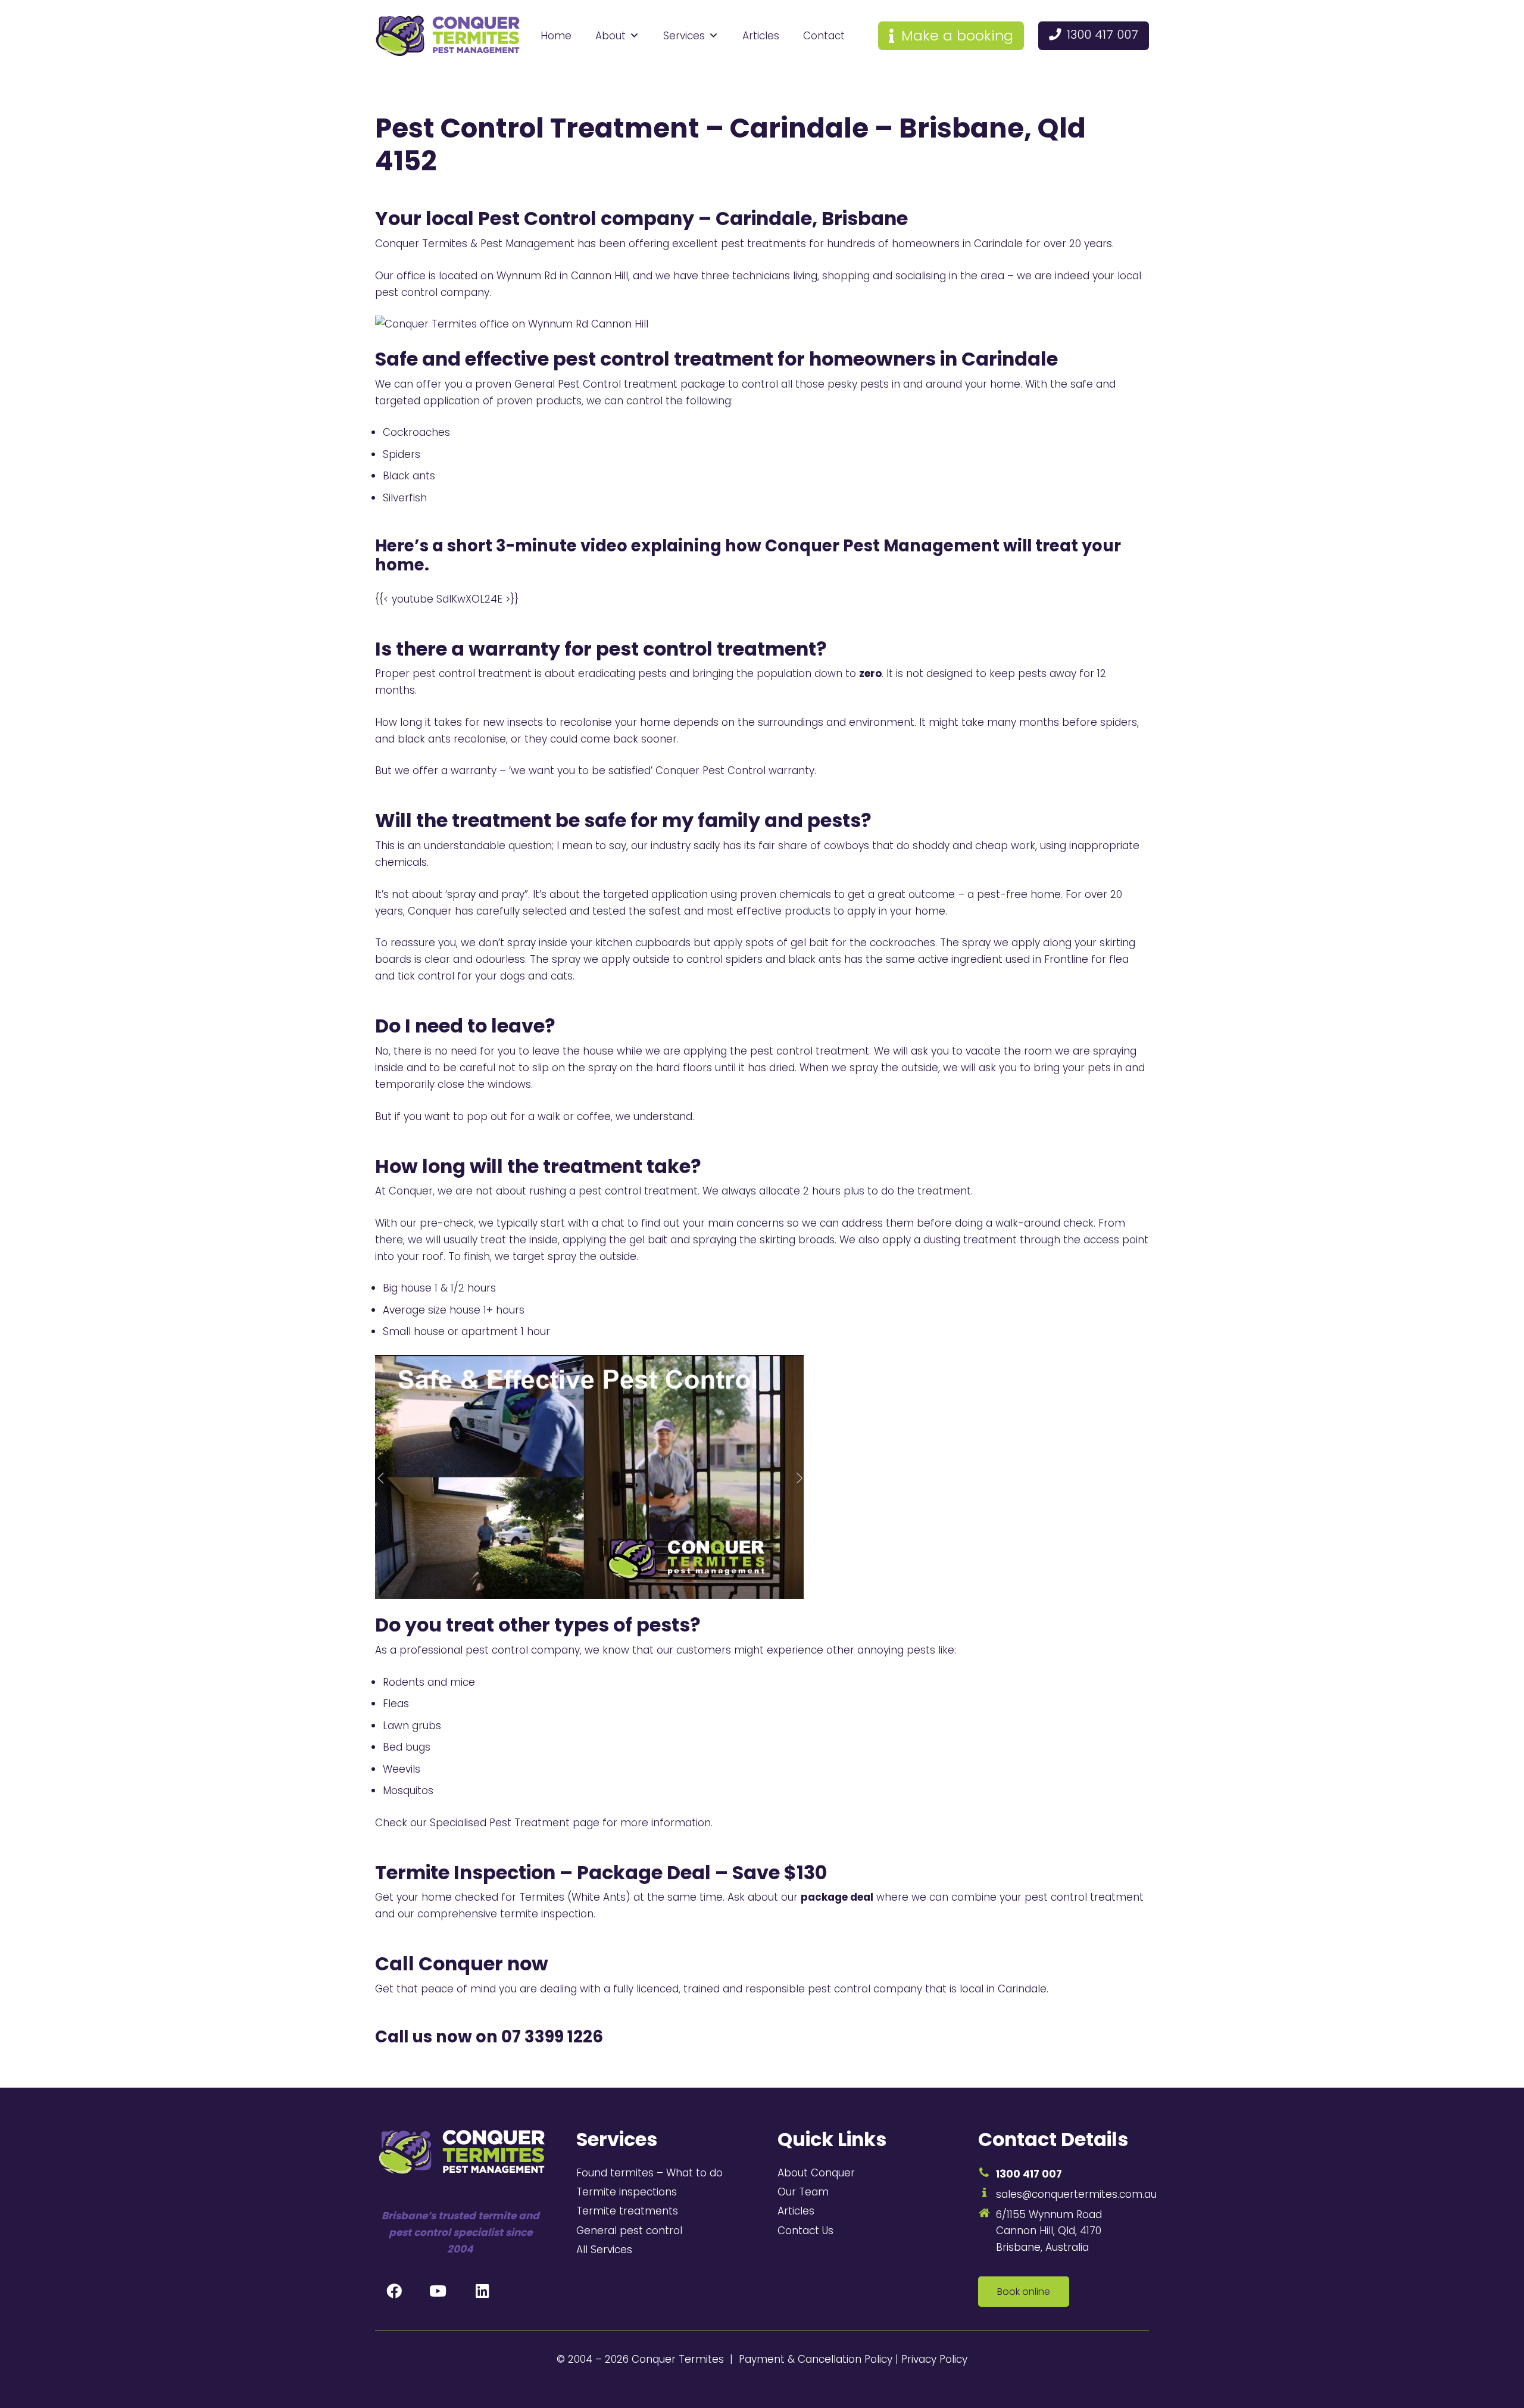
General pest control (629, 2231)
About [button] (610, 36)
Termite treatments (627, 2211)
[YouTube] (438, 2291)
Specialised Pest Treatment (500, 1823)
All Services (604, 2250)
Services (684, 36)
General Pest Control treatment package (620, 384)
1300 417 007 (1029, 2174)
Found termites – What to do (649, 2173)
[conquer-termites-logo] (448, 36)
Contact (824, 36)
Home (556, 36)
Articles (761, 36)
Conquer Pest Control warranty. (736, 771)
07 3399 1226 (552, 2037)
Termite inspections (627, 2192)
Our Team (803, 2192)
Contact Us (805, 2231)
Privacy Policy (934, 2359)
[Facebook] (394, 2291)
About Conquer (816, 2173)
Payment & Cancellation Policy (816, 2359)
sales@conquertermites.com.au (1076, 2194)
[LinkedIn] (482, 2291)
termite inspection (547, 1914)
